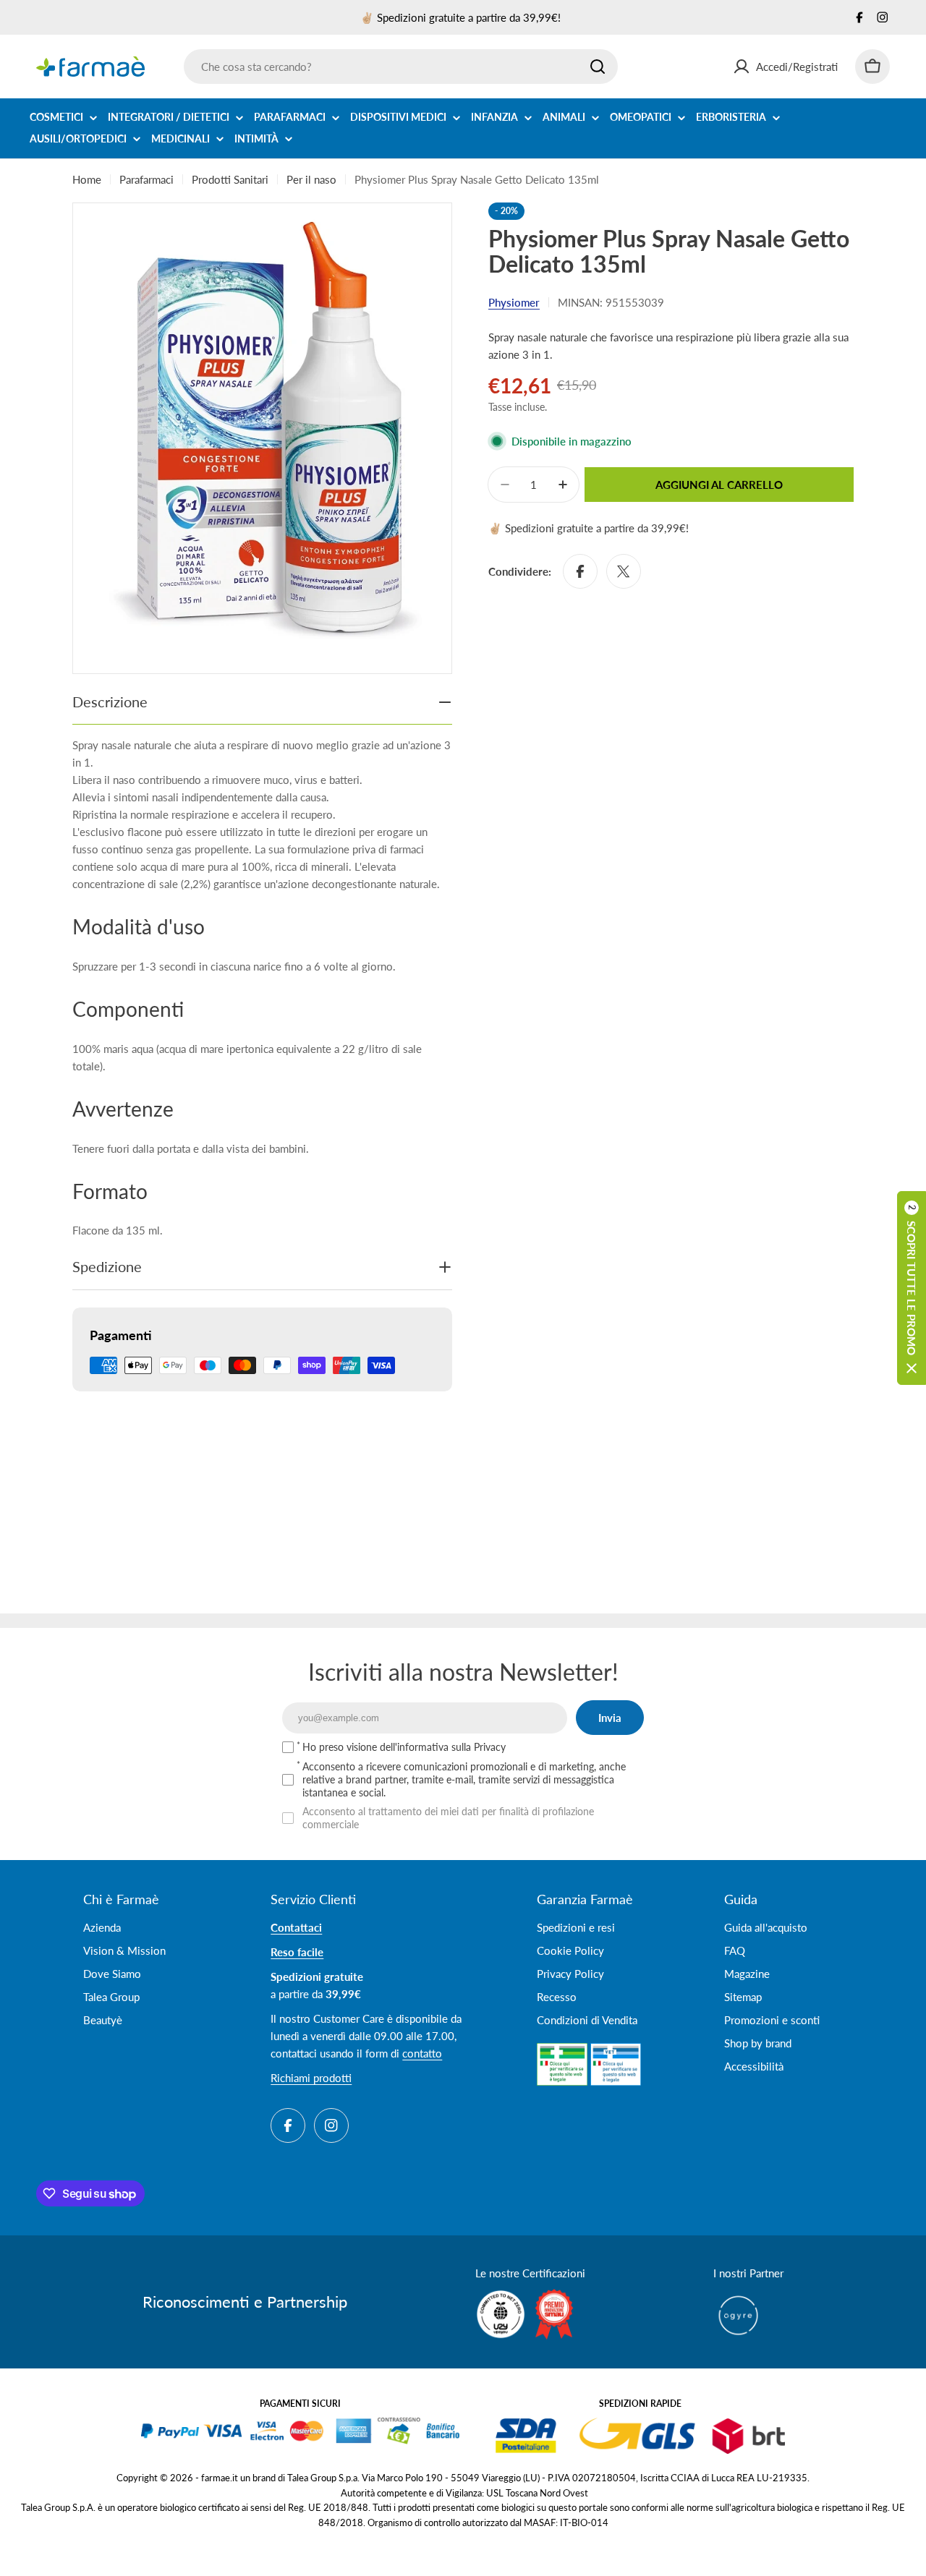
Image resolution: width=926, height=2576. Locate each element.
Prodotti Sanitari (230, 179)
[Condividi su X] (624, 571)
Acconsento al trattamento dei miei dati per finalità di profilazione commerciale (448, 1818)
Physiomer (514, 302)
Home (87, 179)
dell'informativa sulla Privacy (443, 1747)
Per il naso (311, 179)
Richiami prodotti (311, 2078)
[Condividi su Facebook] (580, 571)
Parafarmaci (146, 179)
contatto (422, 2053)
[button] (912, 1288)
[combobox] (401, 67)
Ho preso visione (404, 1747)
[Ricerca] (598, 67)
